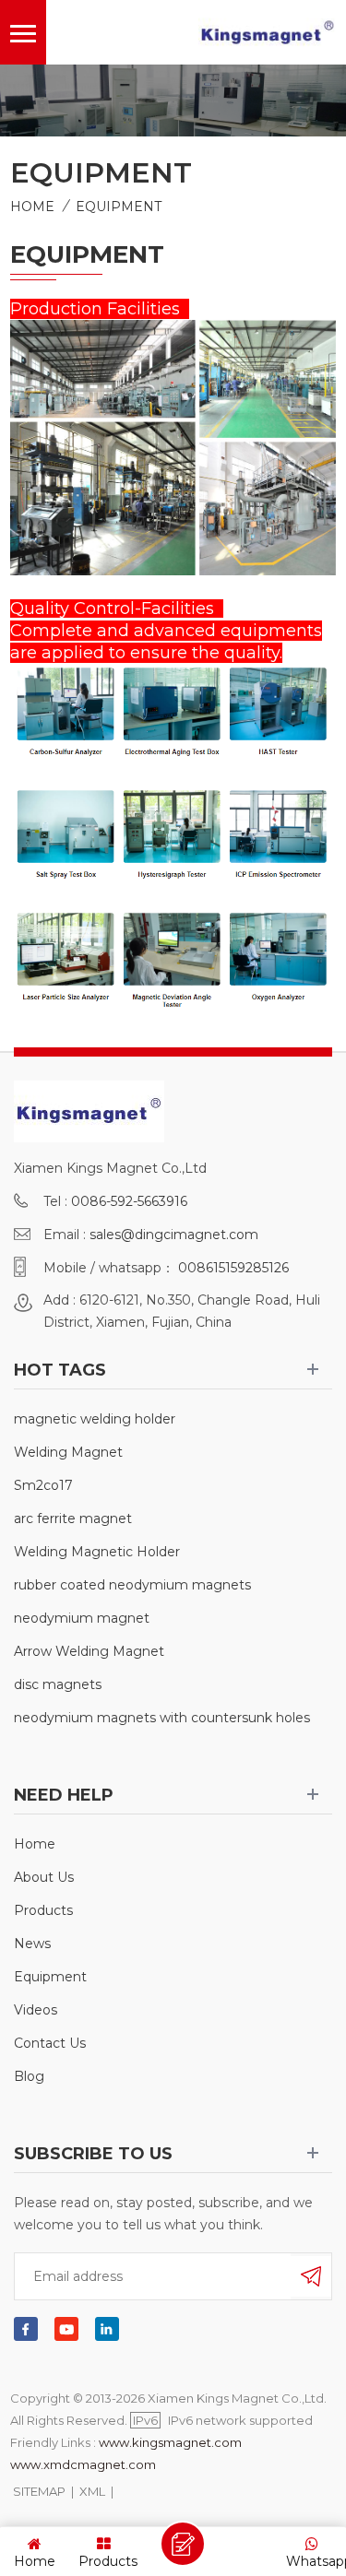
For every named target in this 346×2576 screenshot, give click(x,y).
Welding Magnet (68, 1452)
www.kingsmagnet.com (170, 2442)
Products (43, 1910)
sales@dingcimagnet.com (174, 1235)
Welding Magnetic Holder (97, 1552)
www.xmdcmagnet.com (83, 2464)
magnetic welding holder (95, 1419)
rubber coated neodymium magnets (132, 1585)
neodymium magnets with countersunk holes (162, 1718)
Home (32, 207)
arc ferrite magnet (73, 1518)
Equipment (119, 207)
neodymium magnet (82, 1618)
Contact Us (50, 2043)
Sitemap (39, 2491)
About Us (44, 1877)
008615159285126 (233, 1268)
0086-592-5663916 (129, 1201)
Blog (29, 2076)
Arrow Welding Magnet (89, 1651)
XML (92, 2491)
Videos (36, 2010)
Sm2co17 (43, 1485)
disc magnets (58, 1684)
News (32, 1944)
